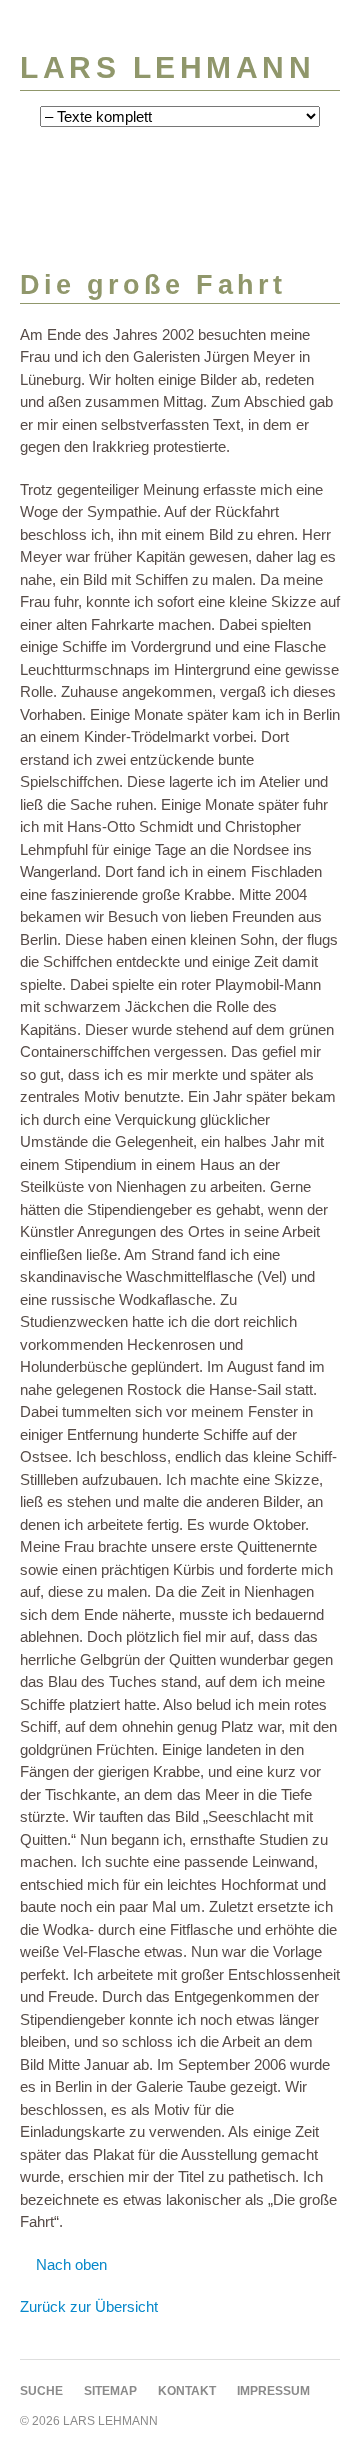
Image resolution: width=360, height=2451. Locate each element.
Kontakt (187, 2391)
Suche (41, 2391)
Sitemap (110, 2391)
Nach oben (71, 2264)
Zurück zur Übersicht (89, 2306)
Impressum (273, 2391)
